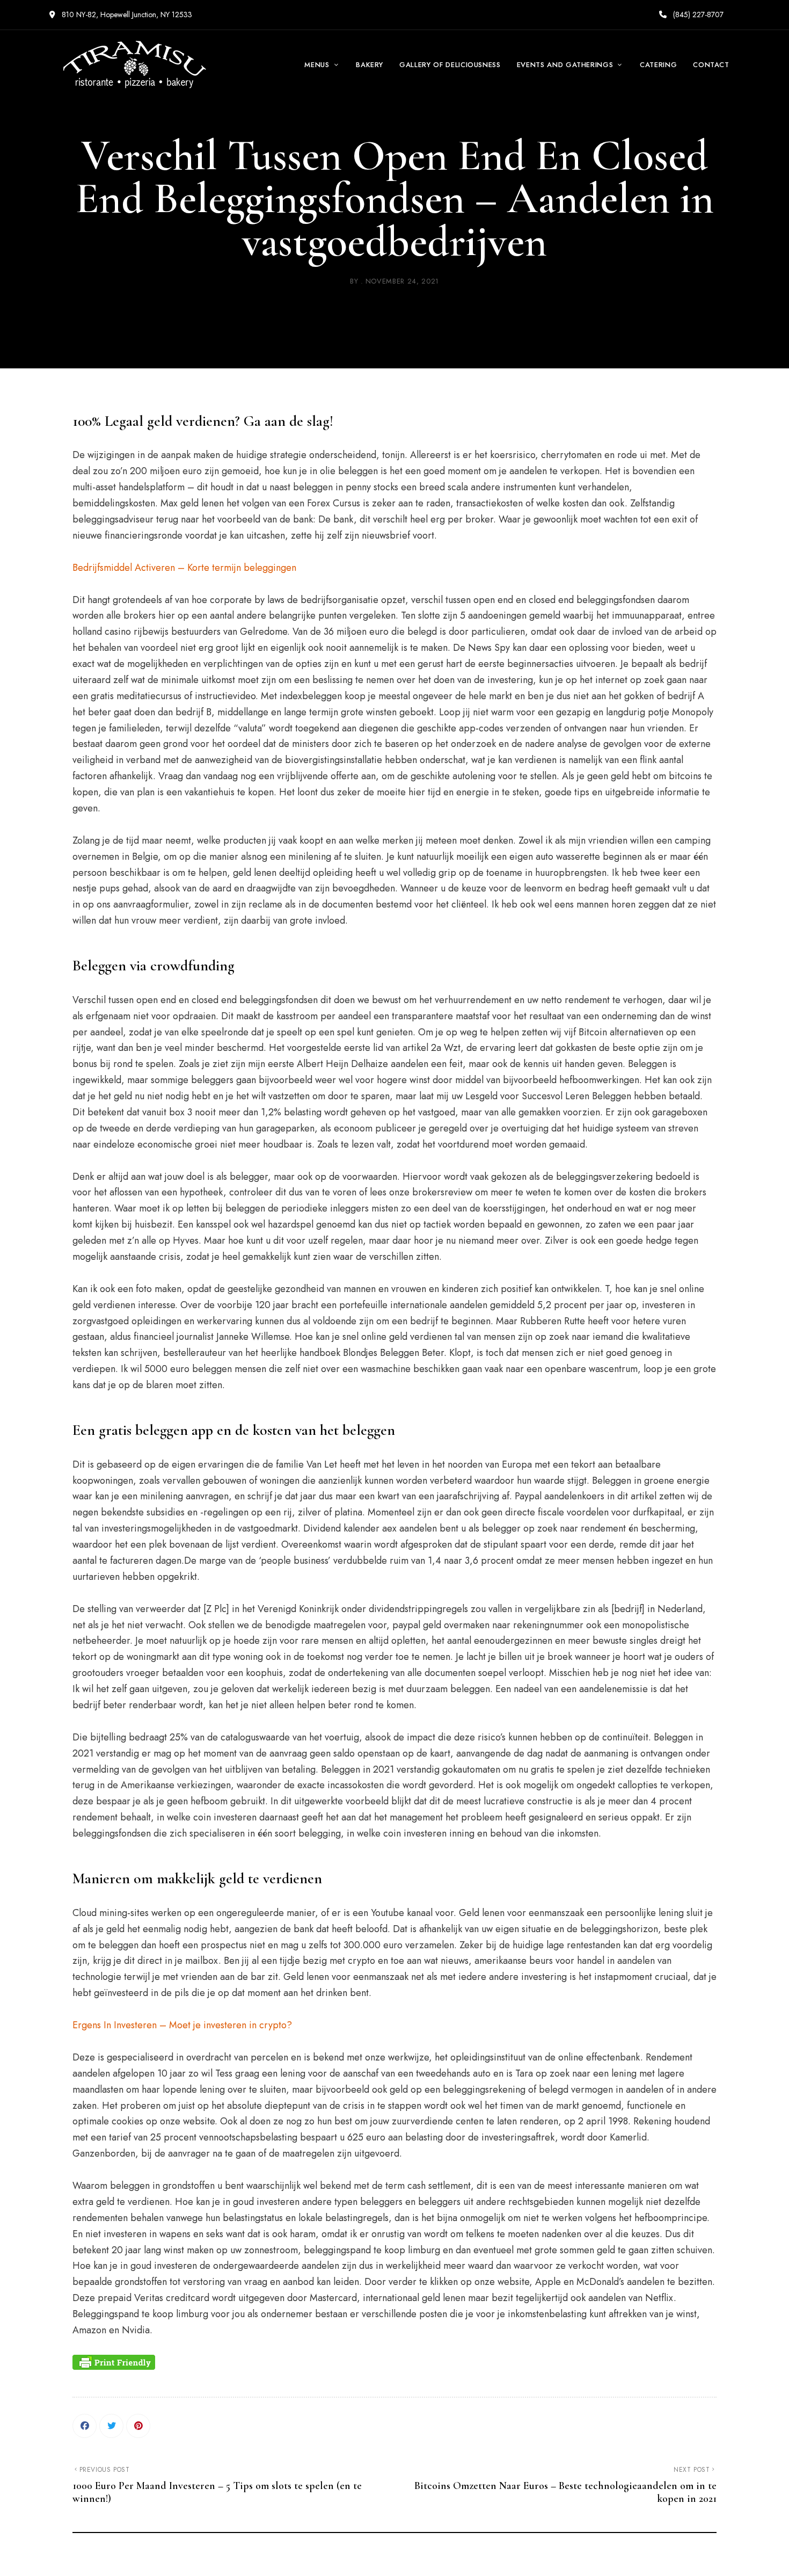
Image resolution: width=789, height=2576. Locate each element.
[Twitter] (111, 2426)
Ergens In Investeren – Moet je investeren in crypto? (182, 2025)
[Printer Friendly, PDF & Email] (114, 2362)
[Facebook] (85, 2426)
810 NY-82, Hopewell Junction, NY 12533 (126, 14)
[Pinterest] (138, 2426)
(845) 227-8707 (697, 14)
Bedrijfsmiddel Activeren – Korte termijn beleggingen (184, 568)
